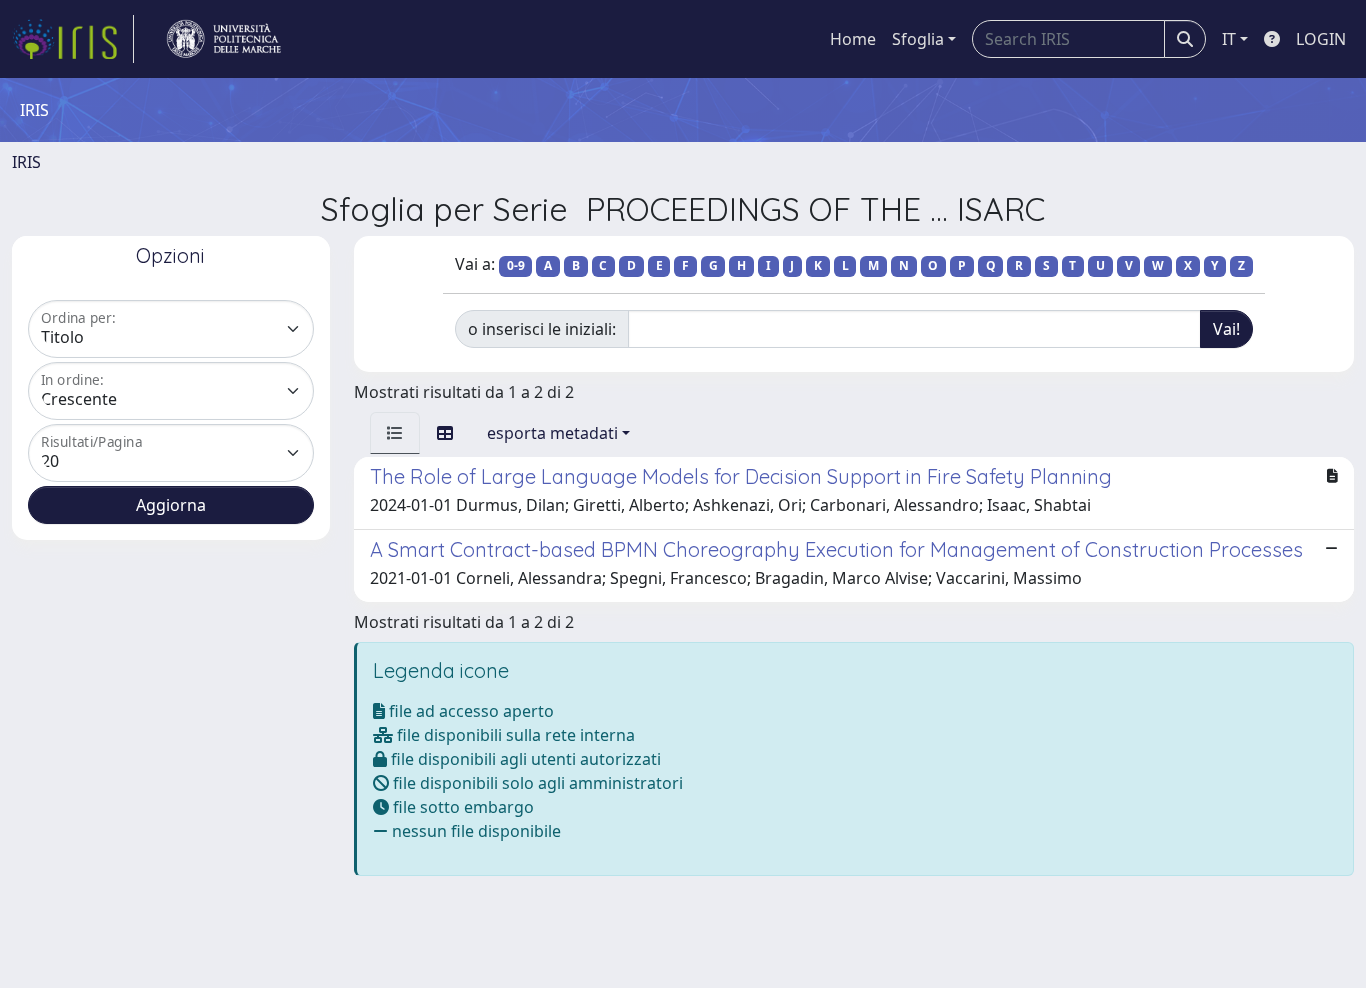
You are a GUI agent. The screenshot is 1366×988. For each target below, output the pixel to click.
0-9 (516, 265)
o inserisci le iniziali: (542, 329)
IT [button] (1229, 39)
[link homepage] (73, 39)
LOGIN (1321, 39)
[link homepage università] (224, 39)
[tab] (395, 433)
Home (853, 39)
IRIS (26, 162)
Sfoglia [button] (918, 39)
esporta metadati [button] (552, 433)
